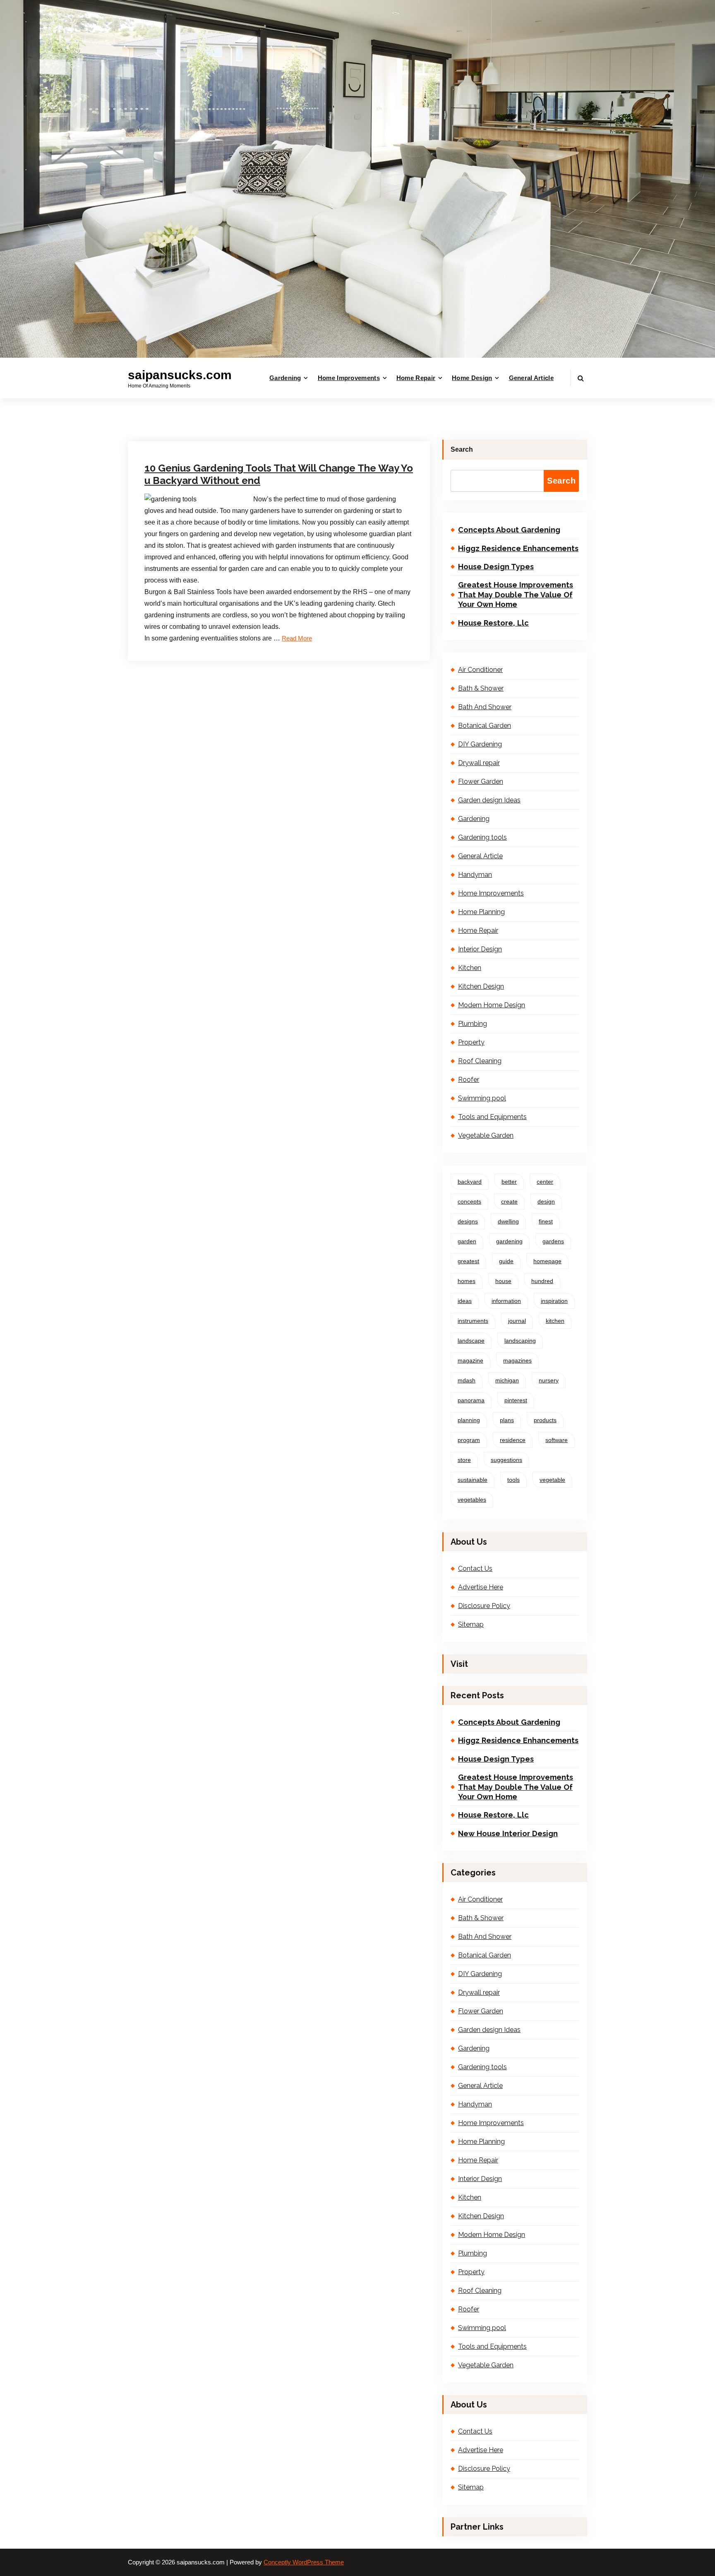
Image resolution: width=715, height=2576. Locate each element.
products (545, 1420)
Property (471, 1042)
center (545, 1182)
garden (467, 1241)
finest (546, 1221)
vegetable (552, 1480)
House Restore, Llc (493, 623)
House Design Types (496, 567)
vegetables (472, 1500)
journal (517, 1321)
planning (469, 1420)
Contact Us (475, 1568)
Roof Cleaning (480, 1061)
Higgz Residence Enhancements (518, 548)
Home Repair (416, 378)
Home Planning (481, 912)
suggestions (506, 1460)
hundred (542, 1281)
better (509, 1182)
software (557, 1440)
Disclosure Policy (484, 1606)
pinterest (516, 1400)
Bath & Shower (481, 688)
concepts (469, 1201)
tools (513, 1480)
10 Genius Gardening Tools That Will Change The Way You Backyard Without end (279, 474)
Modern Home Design (492, 1005)
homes (467, 1281)
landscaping (520, 1341)
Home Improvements (349, 378)
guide (506, 1261)
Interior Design (480, 949)
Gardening (285, 378)
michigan (507, 1380)
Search (462, 449)
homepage (547, 1261)
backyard (470, 1182)
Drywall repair (479, 763)
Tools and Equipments (492, 1117)
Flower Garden (481, 781)
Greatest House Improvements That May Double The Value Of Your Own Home (516, 595)
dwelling (508, 1221)
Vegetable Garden (486, 1135)
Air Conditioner (480, 670)
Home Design (472, 378)
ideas (465, 1301)
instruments (473, 1321)
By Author (234, 425)
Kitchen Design (481, 986)
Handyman (475, 875)
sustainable (473, 1480)
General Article (531, 378)
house (503, 1281)
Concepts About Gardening (509, 530)
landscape (471, 1341)
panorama (471, 1400)
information (506, 1301)
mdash (467, 1380)
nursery (549, 1380)
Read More (297, 638)
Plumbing (473, 1024)
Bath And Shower (485, 707)
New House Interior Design (508, 1833)
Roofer (469, 1080)
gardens (553, 1241)
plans (507, 1420)
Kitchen (470, 968)
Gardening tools (285, 425)
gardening (509, 1241)
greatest (468, 1261)
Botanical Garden (485, 726)
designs (468, 1221)
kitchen (555, 1321)
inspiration (554, 1301)
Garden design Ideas (489, 800)
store (464, 1460)
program (469, 1440)
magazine (470, 1360)
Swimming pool (482, 1098)
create (509, 1201)
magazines (517, 1360)
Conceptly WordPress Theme (304, 2562)
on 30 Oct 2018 (185, 425)
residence (513, 1440)
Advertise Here (481, 1587)
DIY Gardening (480, 744)
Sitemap (471, 1624)
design (546, 1201)
